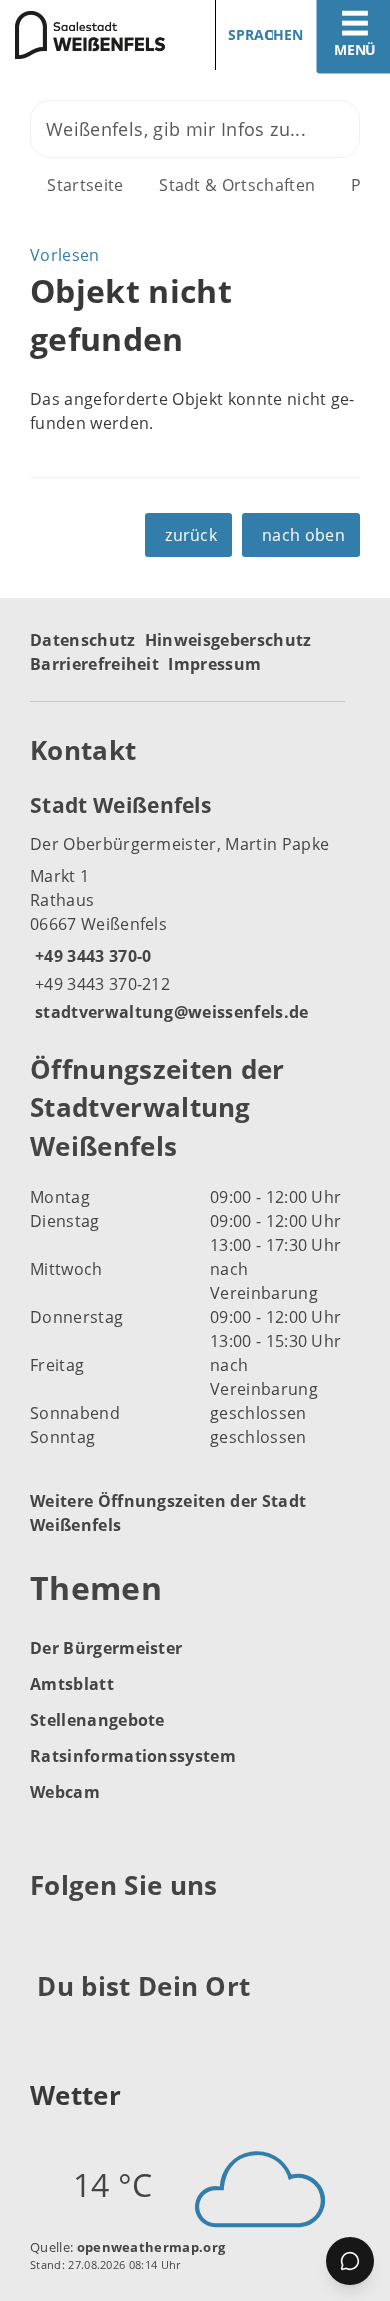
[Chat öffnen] (350, 2261)
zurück (191, 535)
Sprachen (265, 34)
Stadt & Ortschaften (237, 185)
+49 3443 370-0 (90, 956)
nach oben (303, 535)
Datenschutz (83, 640)
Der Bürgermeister (106, 1648)
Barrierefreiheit (94, 664)
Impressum (214, 664)
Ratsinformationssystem (133, 1756)
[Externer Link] (48, 1935)
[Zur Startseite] (90, 35)
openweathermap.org (151, 2247)
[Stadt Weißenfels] (195, 907)
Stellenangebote (97, 1720)
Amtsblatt (72, 1684)
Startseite (85, 185)
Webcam (65, 1792)
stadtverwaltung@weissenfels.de (169, 1012)
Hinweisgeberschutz (228, 640)
